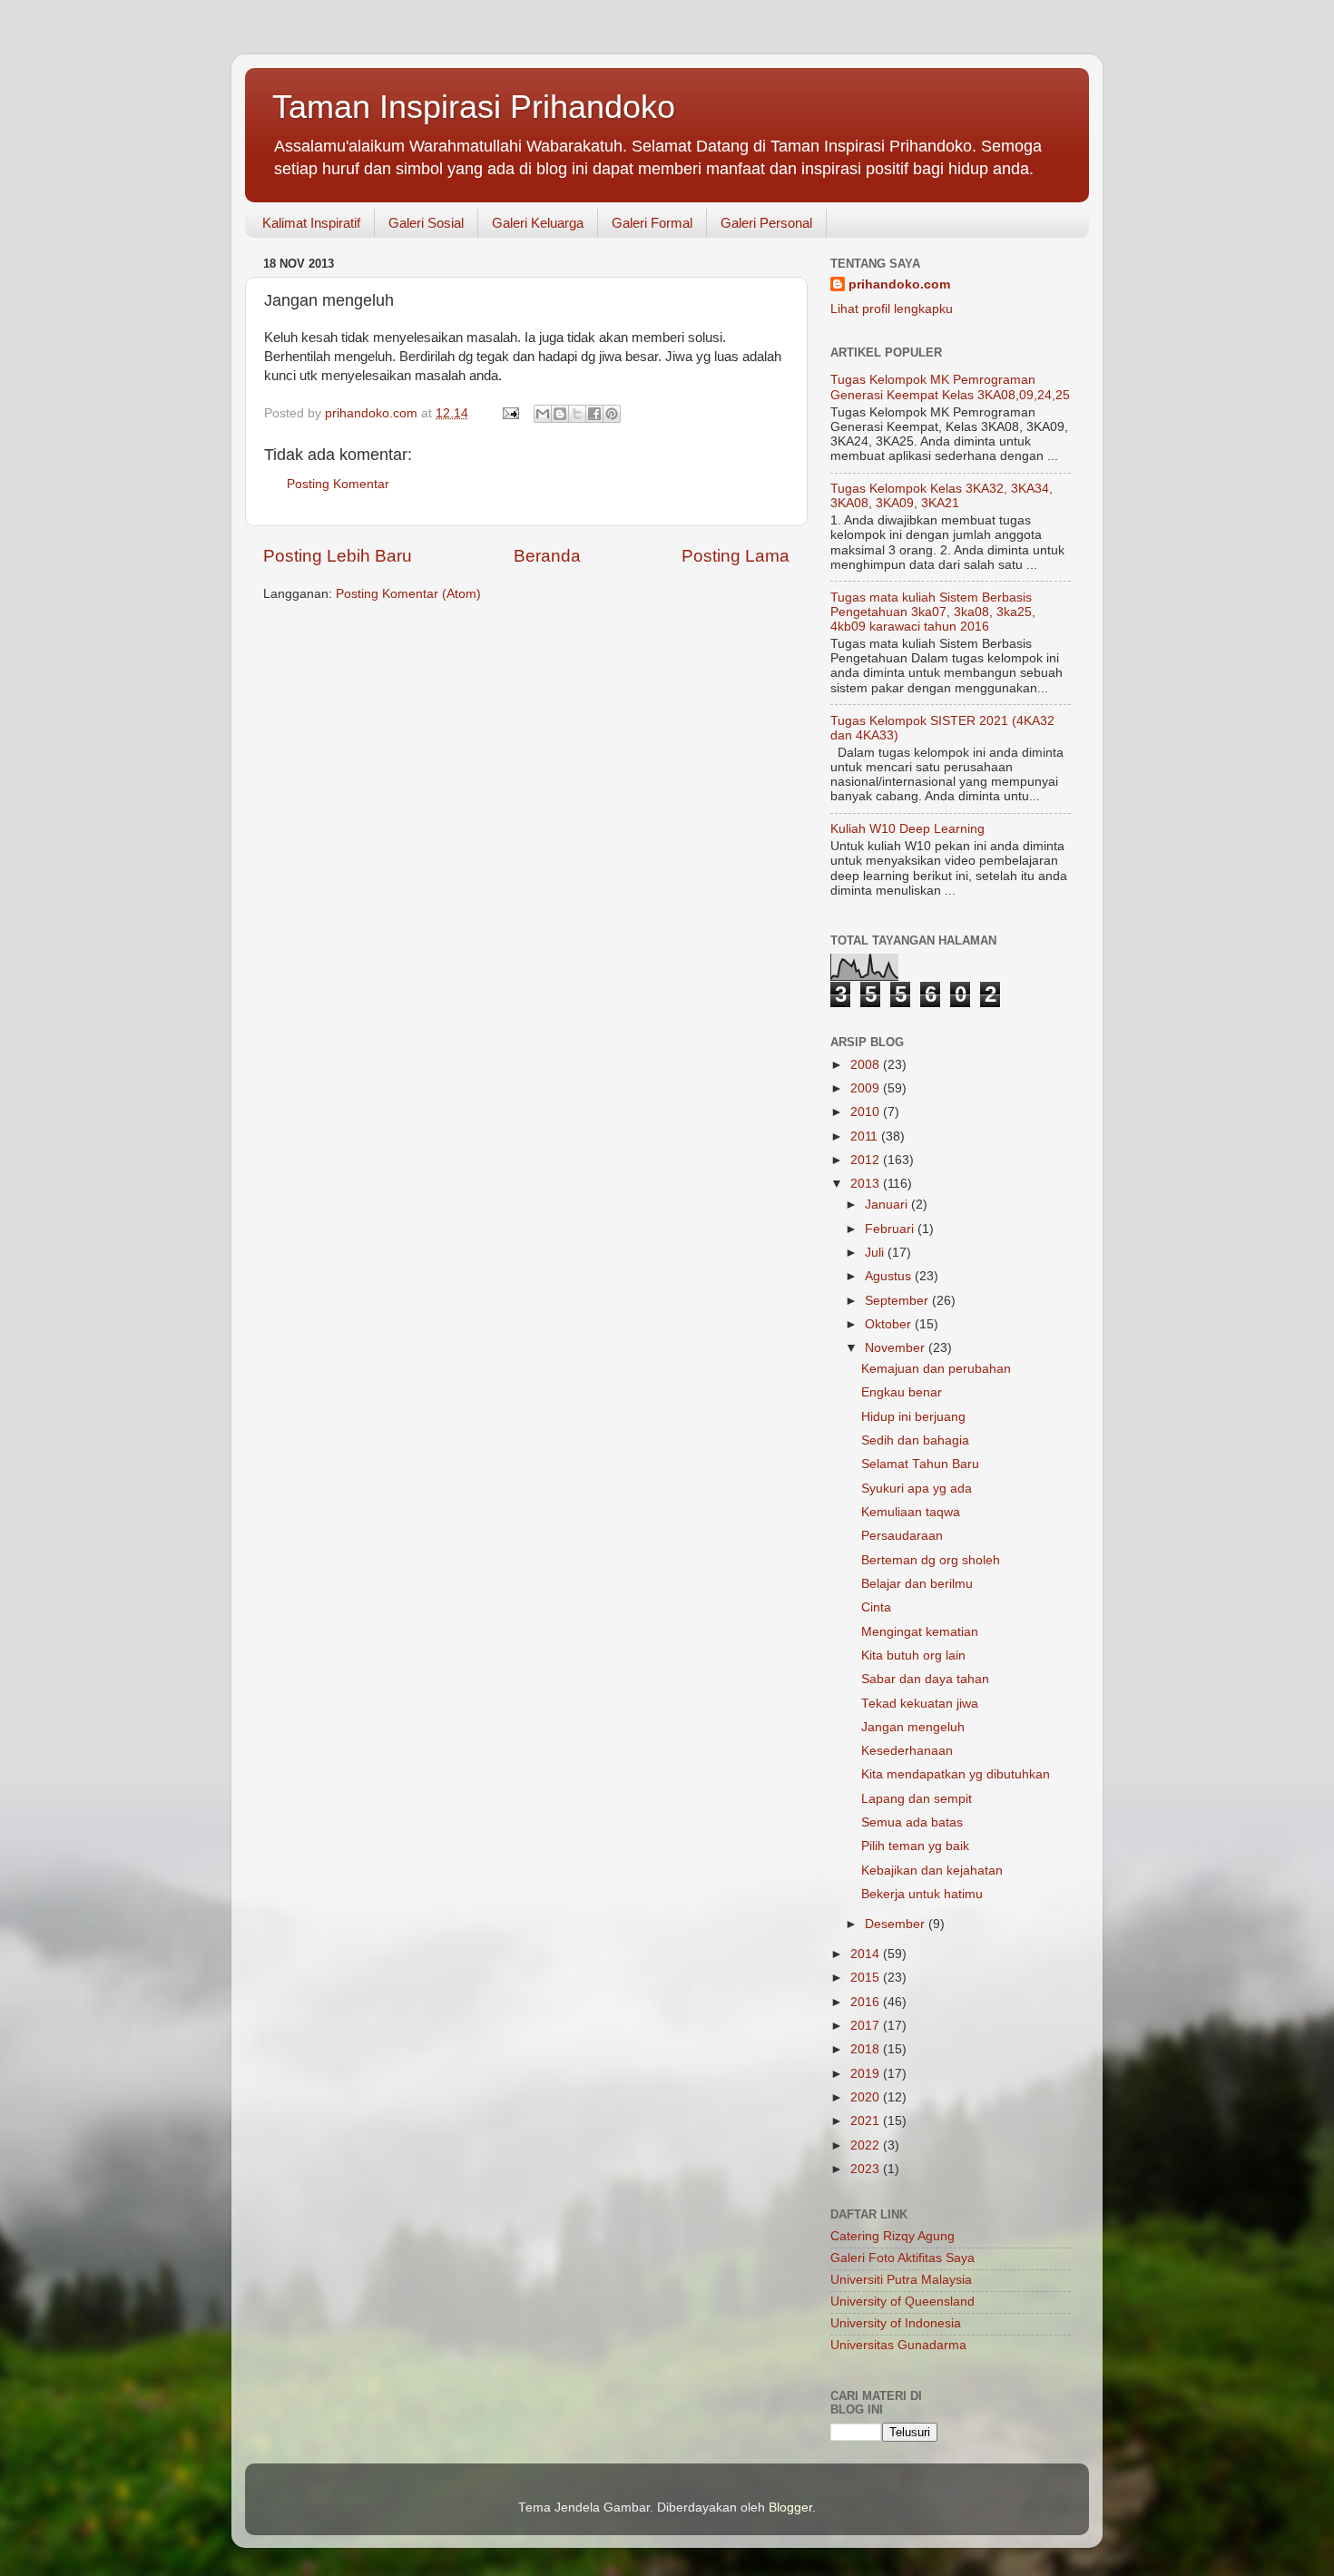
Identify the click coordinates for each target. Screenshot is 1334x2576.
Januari (888, 1205)
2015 (867, 1978)
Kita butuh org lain (913, 1655)
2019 (867, 2074)
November (897, 1348)
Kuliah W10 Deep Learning (907, 829)
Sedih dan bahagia (915, 1440)
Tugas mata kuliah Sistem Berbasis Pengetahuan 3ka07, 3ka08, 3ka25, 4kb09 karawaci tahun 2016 (933, 612)
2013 (867, 1184)
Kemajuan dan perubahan (936, 1369)
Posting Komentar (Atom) (408, 594)
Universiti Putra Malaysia (901, 2280)
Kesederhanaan (907, 1751)
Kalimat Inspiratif (311, 223)
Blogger (790, 2507)
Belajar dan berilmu (917, 1584)
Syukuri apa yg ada (917, 1489)
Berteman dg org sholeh (931, 1560)
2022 (867, 2145)
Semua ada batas (912, 1822)
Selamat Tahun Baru (920, 1464)
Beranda (547, 556)
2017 (867, 2026)
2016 (867, 2002)
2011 (866, 1136)
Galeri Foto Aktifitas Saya (902, 2258)
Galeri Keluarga (538, 223)
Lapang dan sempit (917, 1799)
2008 (867, 1065)
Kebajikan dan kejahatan (932, 1871)
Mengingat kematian (920, 1632)
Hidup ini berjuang (913, 1417)
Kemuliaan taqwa (911, 1512)
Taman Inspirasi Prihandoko (474, 107)
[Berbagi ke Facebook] (594, 414)
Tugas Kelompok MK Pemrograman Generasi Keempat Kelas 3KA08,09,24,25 (950, 387)
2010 (867, 1112)
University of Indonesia (896, 2323)
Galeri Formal (652, 223)
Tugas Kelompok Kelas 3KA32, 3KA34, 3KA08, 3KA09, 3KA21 (942, 496)
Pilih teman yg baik (915, 1846)
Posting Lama (736, 556)
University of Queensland (902, 2302)
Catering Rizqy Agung (893, 2236)
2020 (867, 2097)
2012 (867, 1160)
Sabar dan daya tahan (925, 1679)
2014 (867, 1954)
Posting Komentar (338, 484)
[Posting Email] (510, 413)
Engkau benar (902, 1392)
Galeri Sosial (426, 223)
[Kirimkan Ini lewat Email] (543, 414)
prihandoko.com (899, 284)
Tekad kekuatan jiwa (920, 1704)
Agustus (890, 1276)
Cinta (876, 1607)
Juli (876, 1253)
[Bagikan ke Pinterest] (612, 414)
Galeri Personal (766, 223)
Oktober (890, 1324)
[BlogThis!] (560, 414)
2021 (867, 2121)
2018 (867, 2049)
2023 (867, 2169)
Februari (891, 1229)
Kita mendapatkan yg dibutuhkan (956, 1774)
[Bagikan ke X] (577, 414)
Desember (897, 1924)
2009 (867, 1088)
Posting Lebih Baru (338, 556)
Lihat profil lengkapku (892, 309)
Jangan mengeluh (913, 1727)
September (898, 1301)
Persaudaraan (902, 1536)
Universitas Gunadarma (898, 2345)
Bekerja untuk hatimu (922, 1894)
